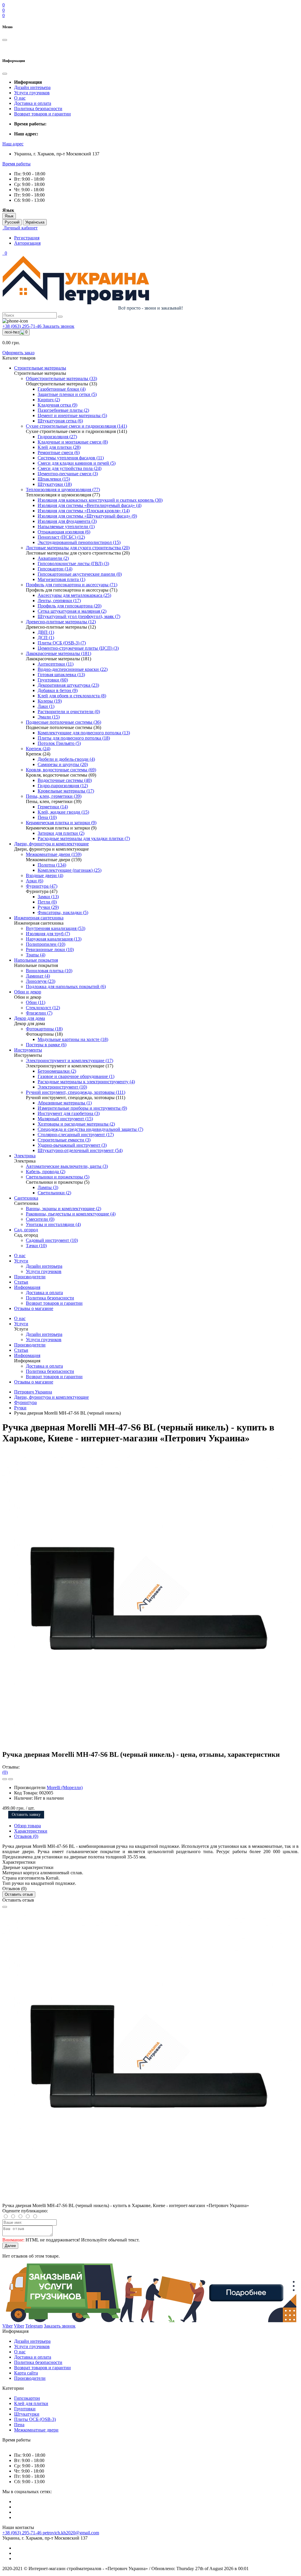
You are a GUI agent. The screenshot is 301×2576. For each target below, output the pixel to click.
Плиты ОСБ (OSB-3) (35, 2419)
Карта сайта (26, 2373)
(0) (5, 1772)
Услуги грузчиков (32, 93)
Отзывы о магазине (34, 1308)
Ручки (20, 1408)
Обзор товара (27, 1826)
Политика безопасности (38, 109)
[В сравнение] (11, 1779)
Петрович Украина (33, 1392)
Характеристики (31, 1831)
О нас (20, 98)
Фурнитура (25, 1402)
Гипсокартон (27, 2398)
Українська (35, 222)
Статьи (21, 1282)
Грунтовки (25, 2409)
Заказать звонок (58, 326)
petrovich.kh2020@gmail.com (71, 2533)
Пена (19, 2425)
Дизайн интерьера (32, 87)
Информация (27, 1287)
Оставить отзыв (19, 1894)
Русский (12, 222)
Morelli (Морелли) (65, 1787)
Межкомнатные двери (36, 2430)
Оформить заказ (18, 353)
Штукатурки (27, 2414)
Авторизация (27, 243)
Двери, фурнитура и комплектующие (51, 1397)
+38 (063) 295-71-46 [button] (22, 2533)
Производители (30, 1277)
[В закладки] (5, 1779)
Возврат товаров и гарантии (42, 114)
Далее (10, 2246)
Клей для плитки (31, 2403)
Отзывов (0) (26, 1836)
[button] (13, 144)
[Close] (5, 1907)
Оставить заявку (26, 1815)
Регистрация (27, 238)
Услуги (21, 1261)
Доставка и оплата (33, 103)
